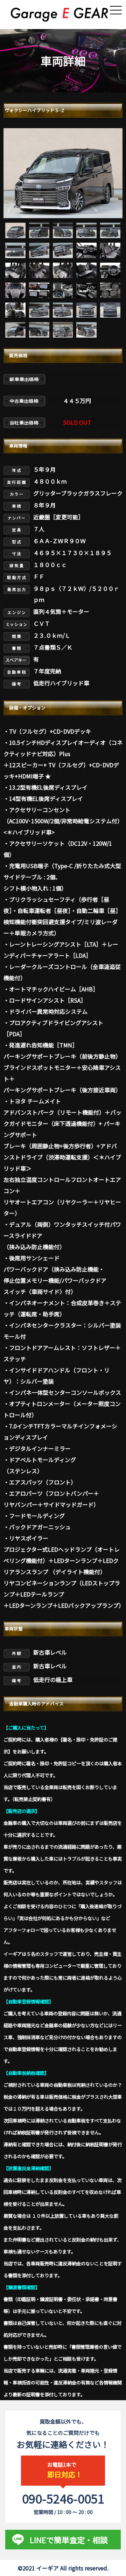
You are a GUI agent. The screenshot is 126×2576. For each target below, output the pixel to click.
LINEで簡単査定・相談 (69, 2540)
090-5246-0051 (63, 2498)
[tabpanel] (63, 173)
